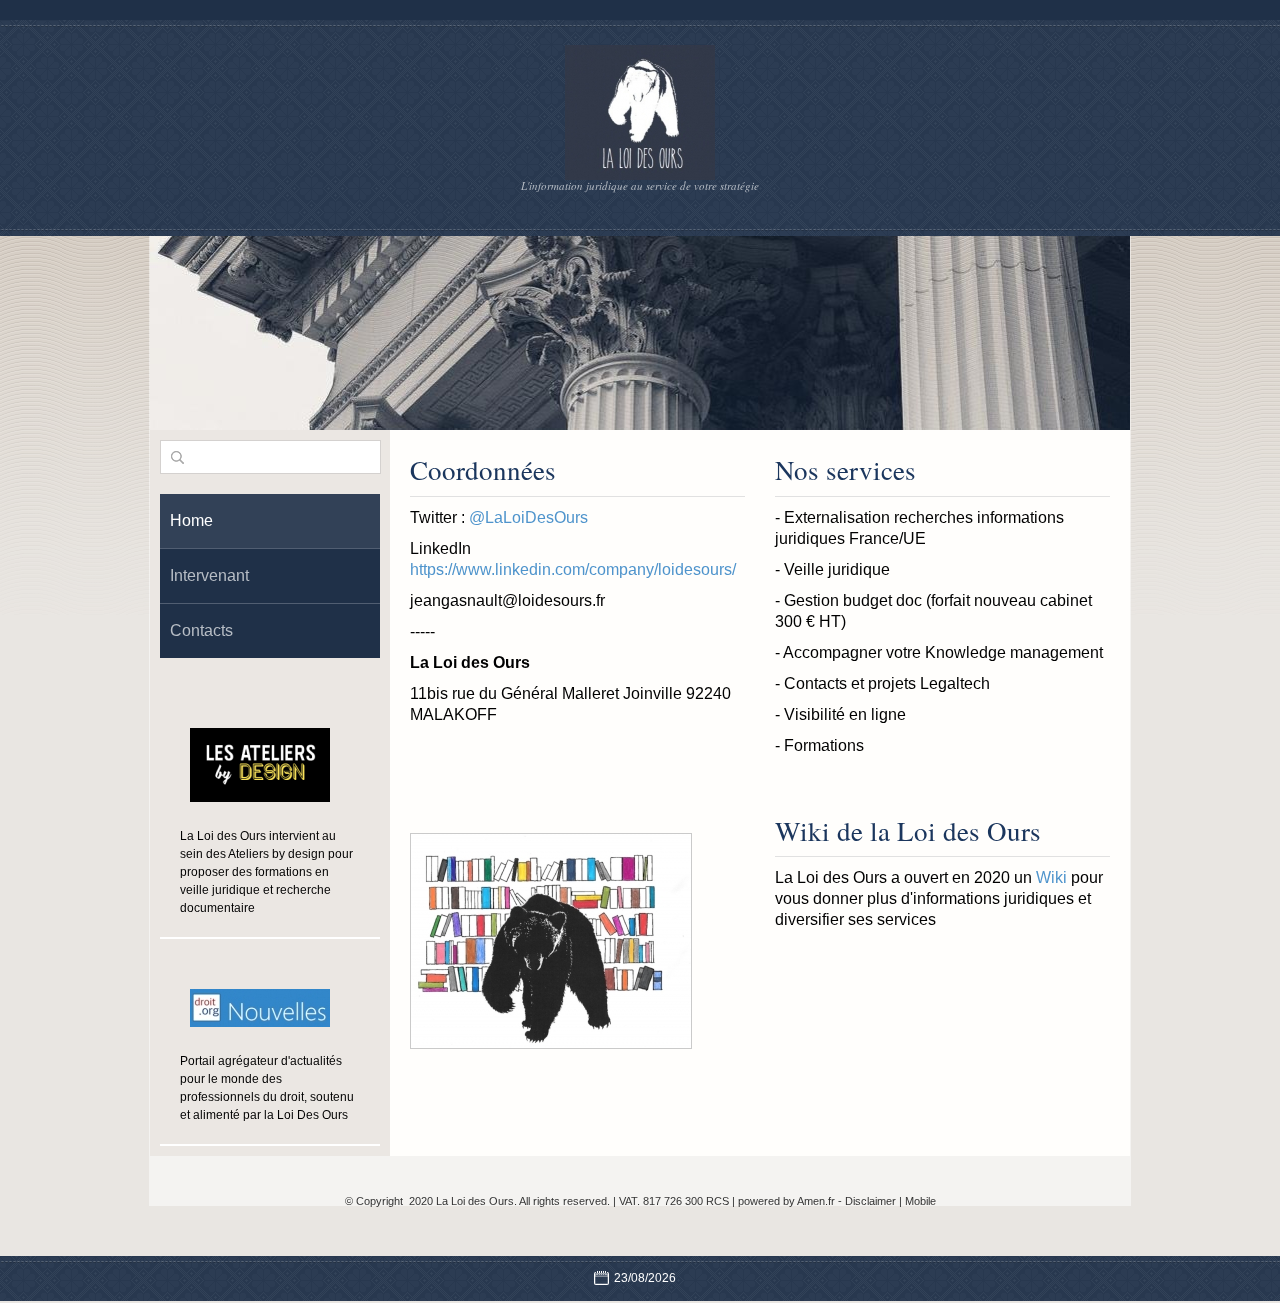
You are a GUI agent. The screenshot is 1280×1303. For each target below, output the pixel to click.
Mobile (920, 1201)
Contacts (201, 630)
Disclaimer (870, 1201)
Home (191, 520)
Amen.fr (816, 1201)
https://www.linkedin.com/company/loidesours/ (573, 569)
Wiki (1051, 877)
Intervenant (209, 575)
